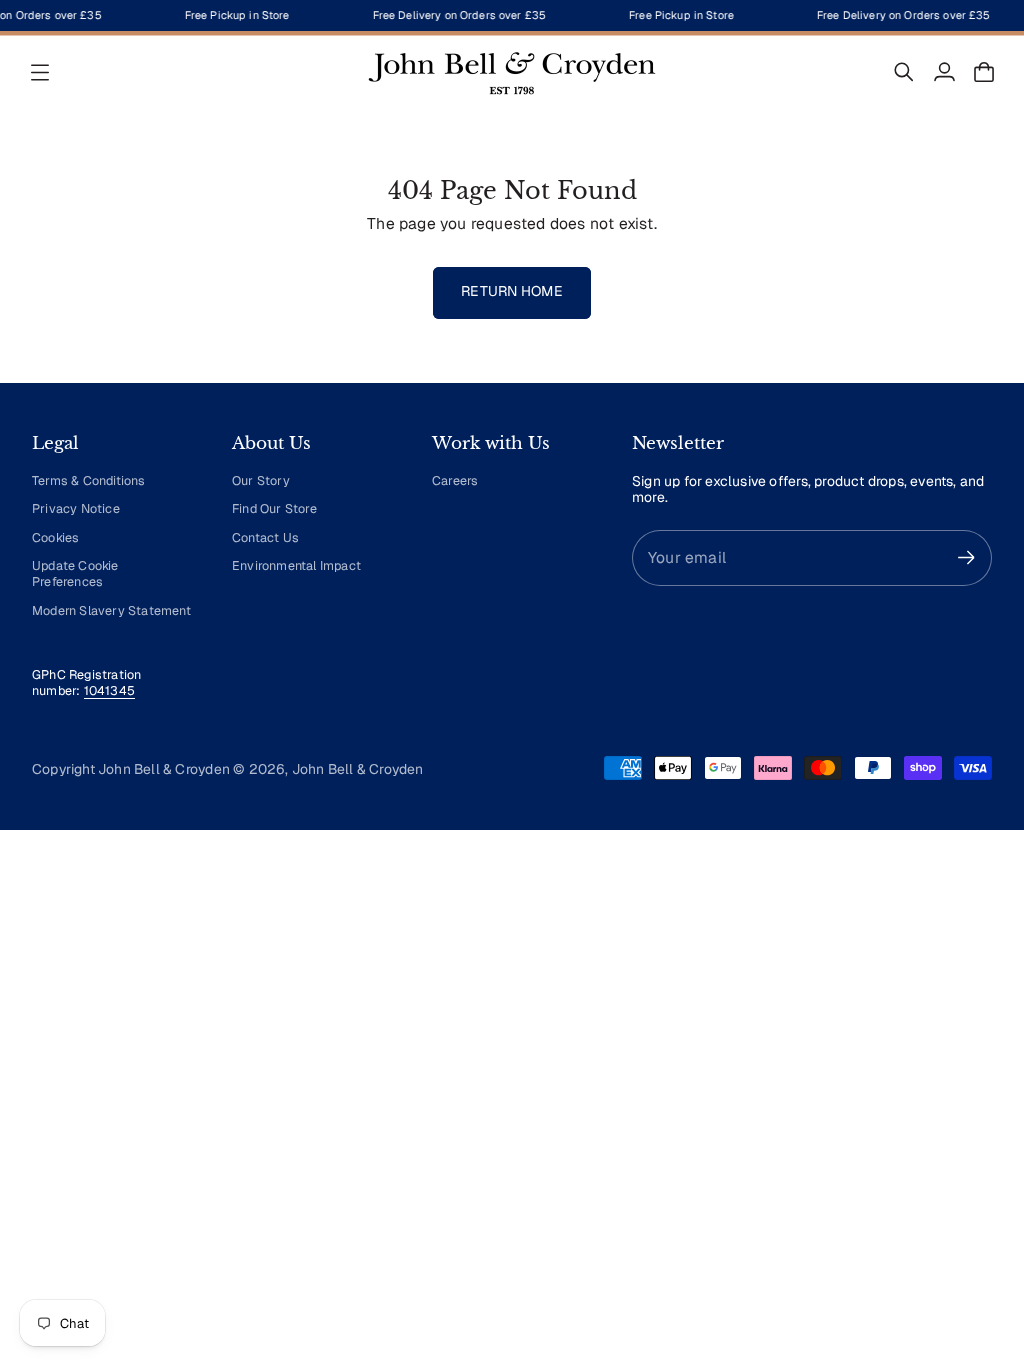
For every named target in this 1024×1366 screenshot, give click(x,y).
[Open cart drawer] (984, 72)
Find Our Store (274, 508)
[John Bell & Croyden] (512, 72)
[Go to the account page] (944, 72)
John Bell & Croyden (358, 769)
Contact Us (265, 537)
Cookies (55, 537)
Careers (455, 480)
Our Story (261, 480)
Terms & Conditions (89, 480)
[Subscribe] (966, 557)
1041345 (109, 690)
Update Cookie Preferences (75, 573)
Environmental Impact (296, 565)
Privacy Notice (76, 508)
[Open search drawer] (904, 72)
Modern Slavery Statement (111, 610)
